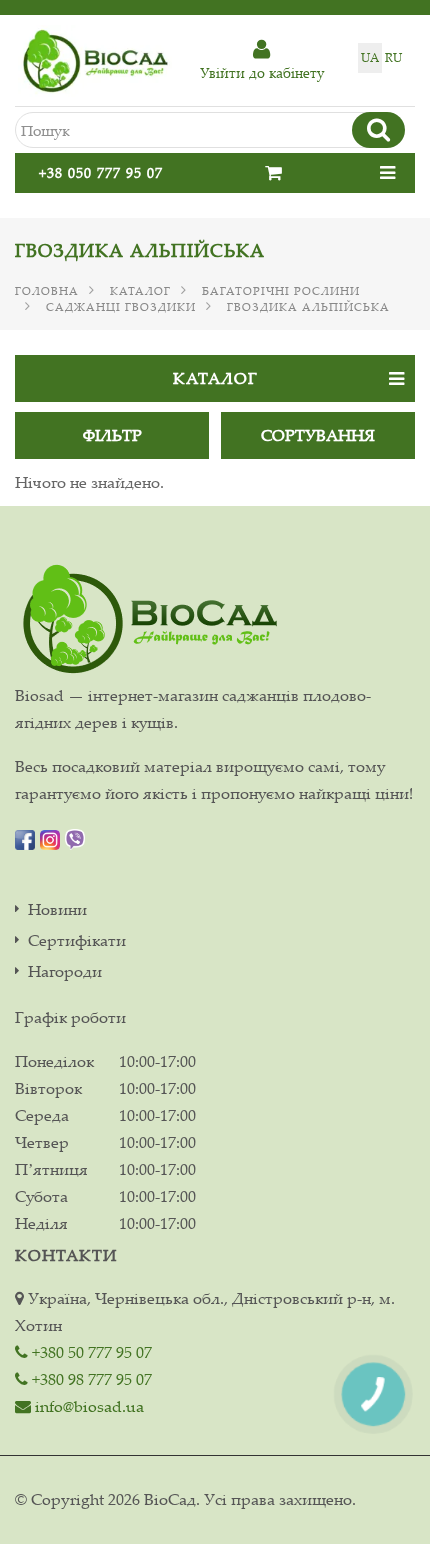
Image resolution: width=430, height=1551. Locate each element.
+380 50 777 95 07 (90, 1352)
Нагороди (65, 971)
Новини (57, 909)
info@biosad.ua (87, 1406)
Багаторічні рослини (281, 291)
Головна (47, 291)
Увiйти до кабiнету (262, 72)
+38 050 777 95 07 (101, 172)
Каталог (140, 291)
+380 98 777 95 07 (90, 1379)
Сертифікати (77, 940)
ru (393, 57)
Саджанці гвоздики (121, 307)
